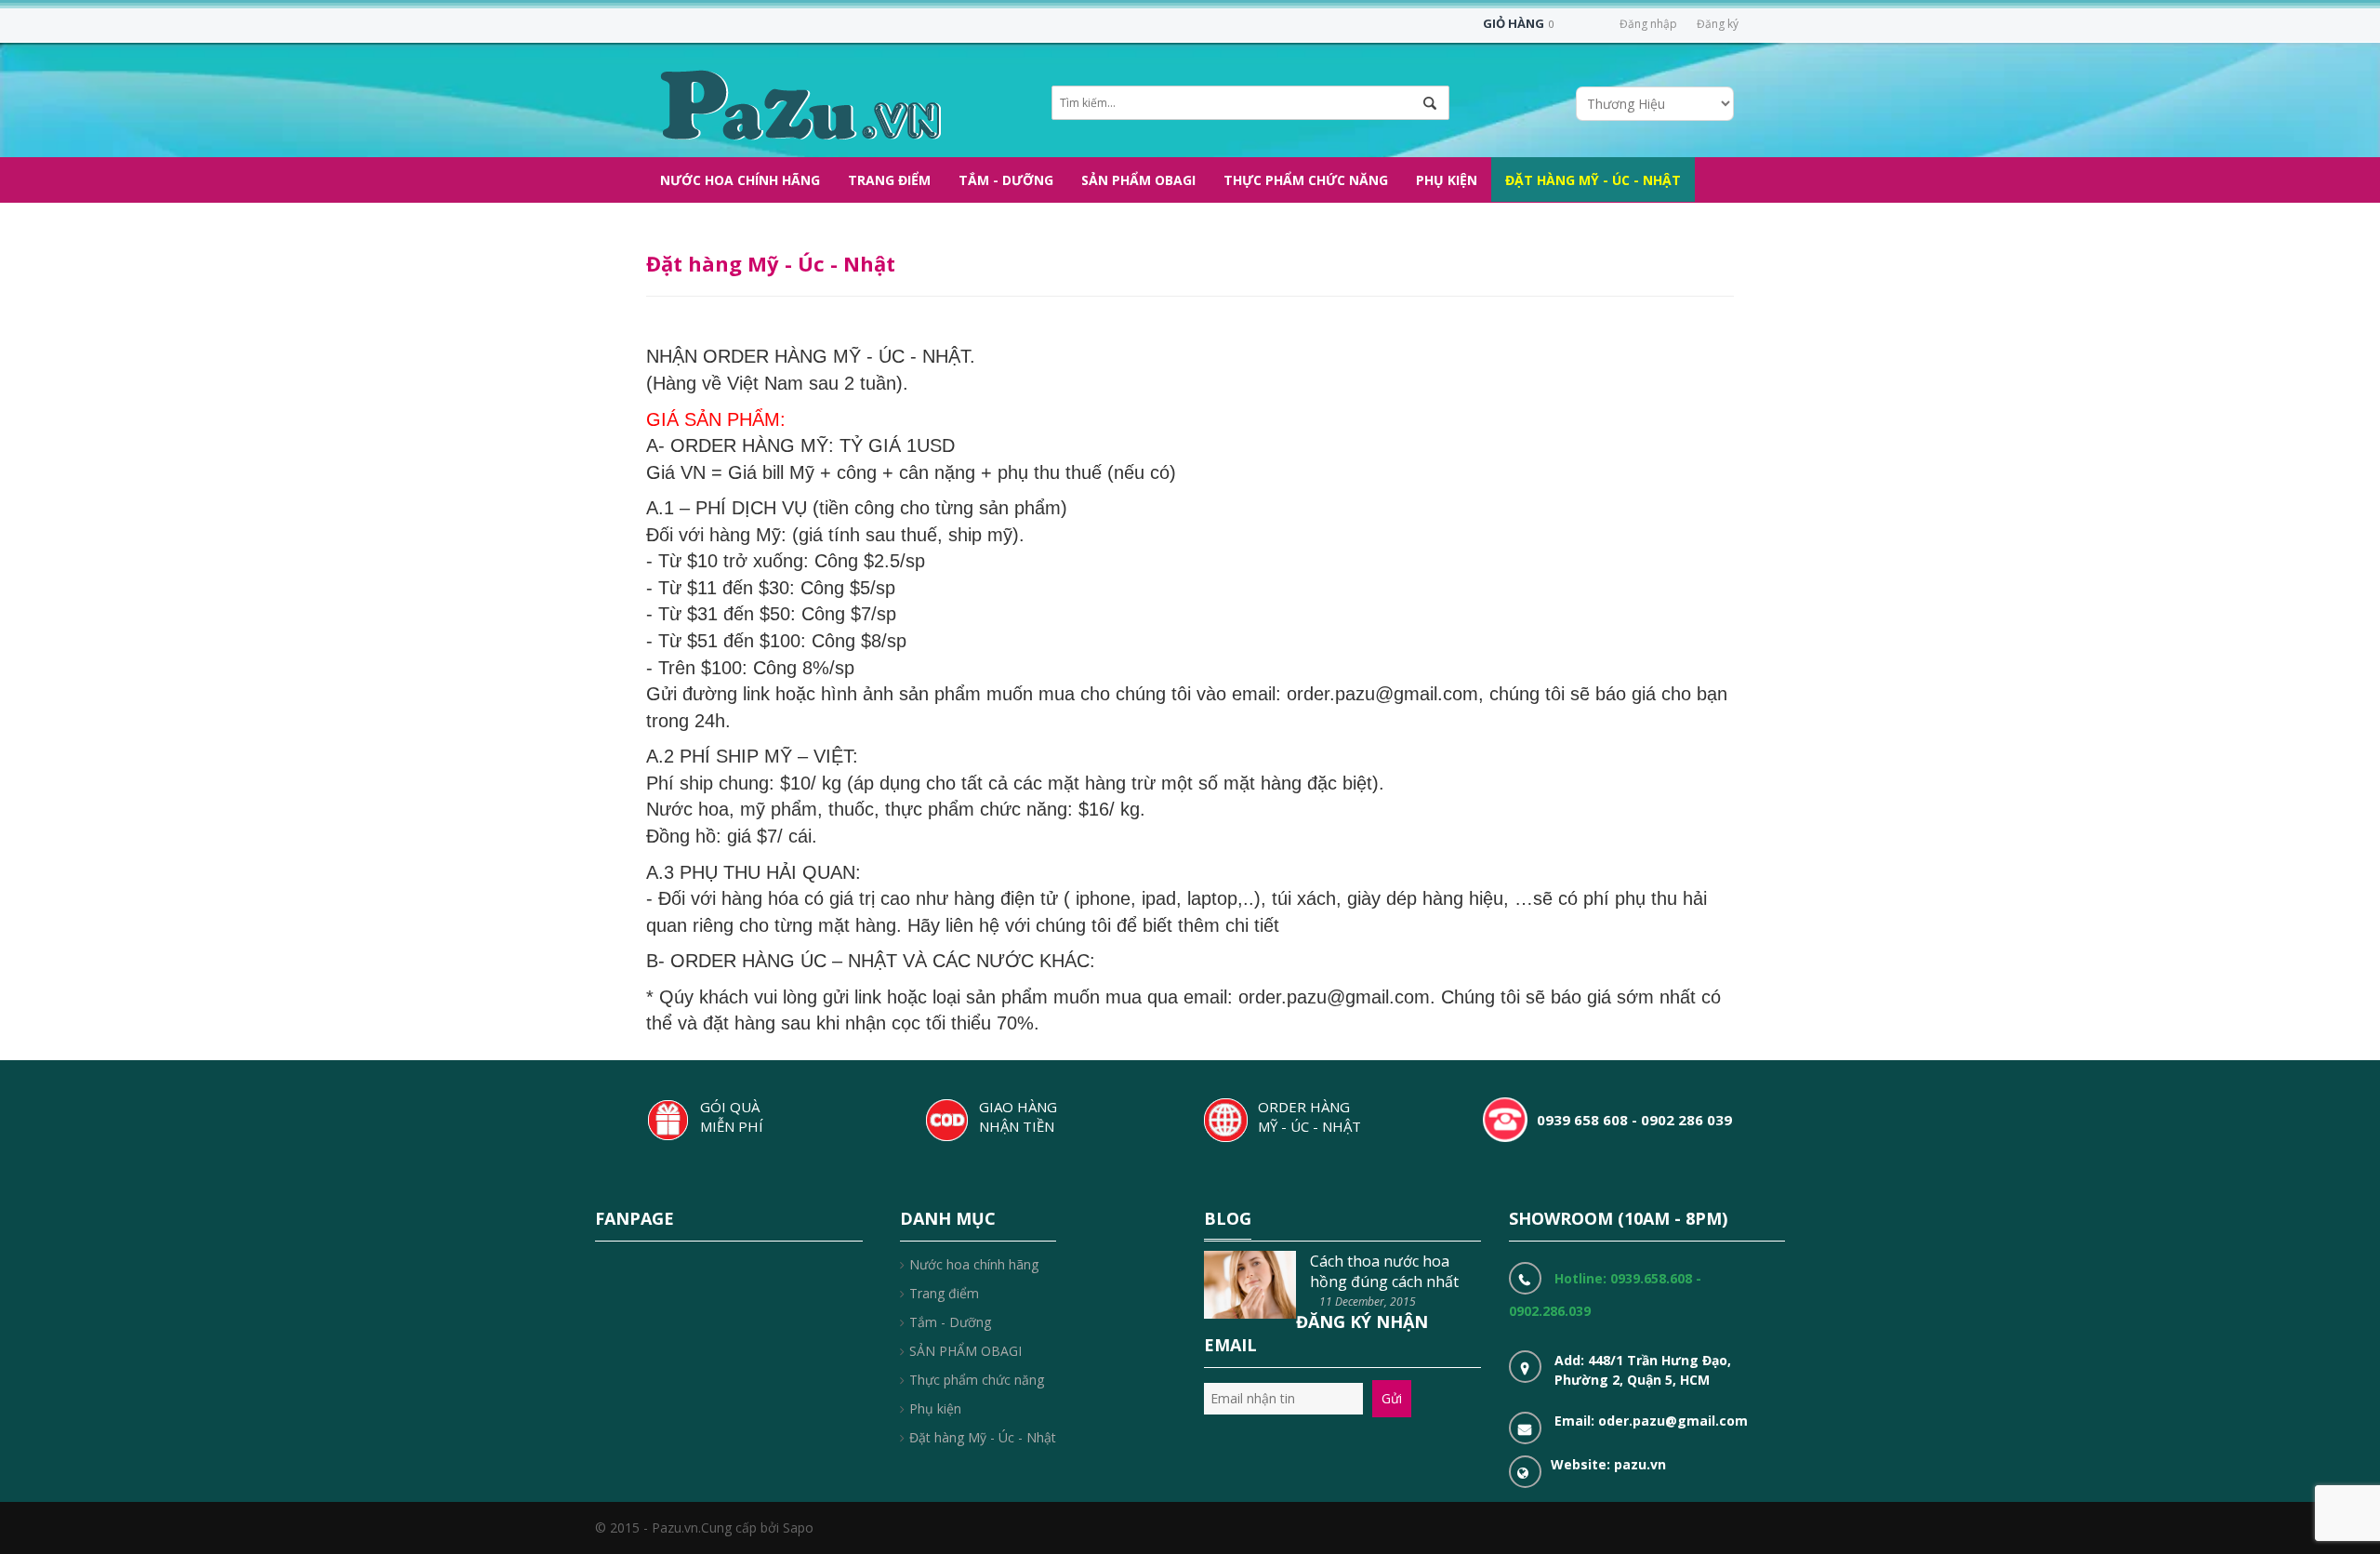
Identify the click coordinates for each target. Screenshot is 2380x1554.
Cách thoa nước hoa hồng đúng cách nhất (1384, 1271)
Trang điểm (944, 1293)
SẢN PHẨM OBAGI (965, 1351)
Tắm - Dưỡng (950, 1322)
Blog (1228, 1218)
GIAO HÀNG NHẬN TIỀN (1018, 1116)
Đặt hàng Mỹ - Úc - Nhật (983, 1437)
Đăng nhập (1648, 24)
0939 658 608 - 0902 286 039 (1634, 1120)
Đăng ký (1718, 24)
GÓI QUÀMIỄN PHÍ (732, 1116)
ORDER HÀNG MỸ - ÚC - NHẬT (1309, 1116)
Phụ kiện (935, 1408)
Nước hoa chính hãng (974, 1264)
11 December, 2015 (1368, 1302)
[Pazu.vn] (798, 103)
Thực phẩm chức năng (977, 1380)
